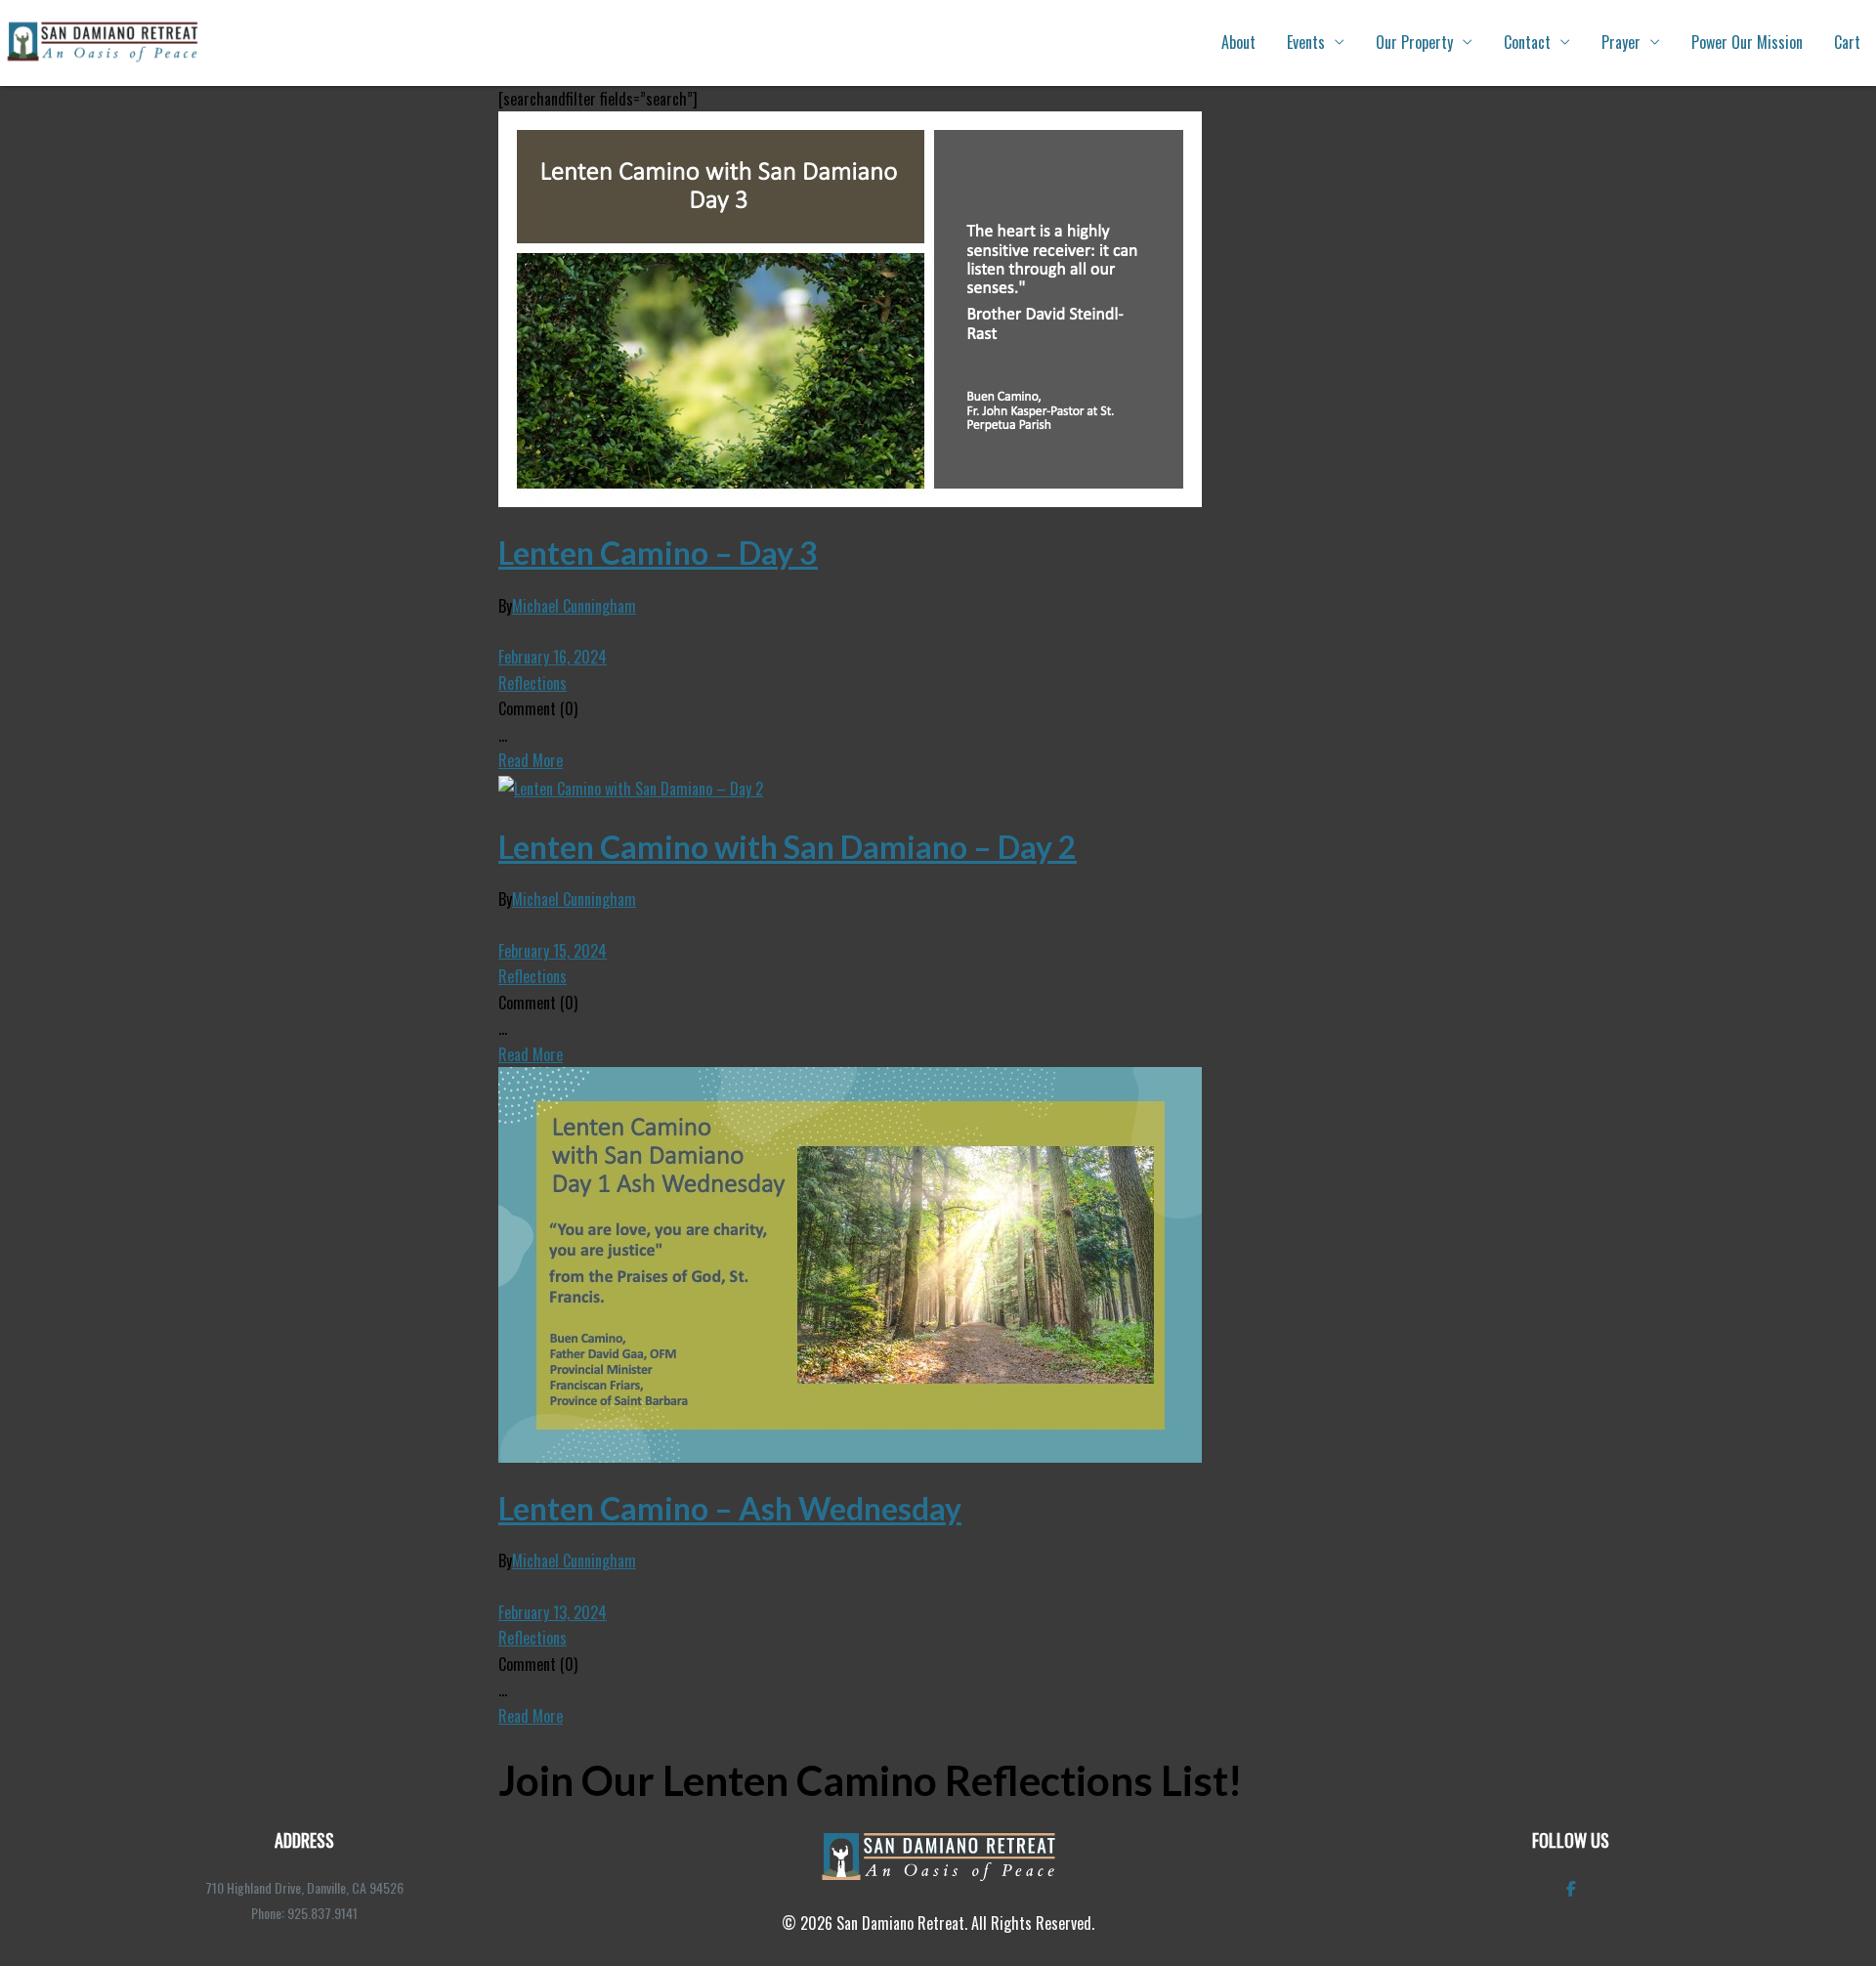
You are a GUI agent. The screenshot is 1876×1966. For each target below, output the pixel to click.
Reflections (533, 683)
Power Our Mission (1747, 42)
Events (1306, 42)
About (1238, 42)
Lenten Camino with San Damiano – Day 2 (788, 847)
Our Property (1414, 42)
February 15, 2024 (553, 951)
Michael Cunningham (574, 606)
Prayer (1621, 42)
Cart (1847, 42)
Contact (1527, 42)
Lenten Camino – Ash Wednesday (730, 1508)
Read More (531, 760)
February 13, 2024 (553, 1612)
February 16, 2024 (553, 657)
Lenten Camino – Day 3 (658, 553)
